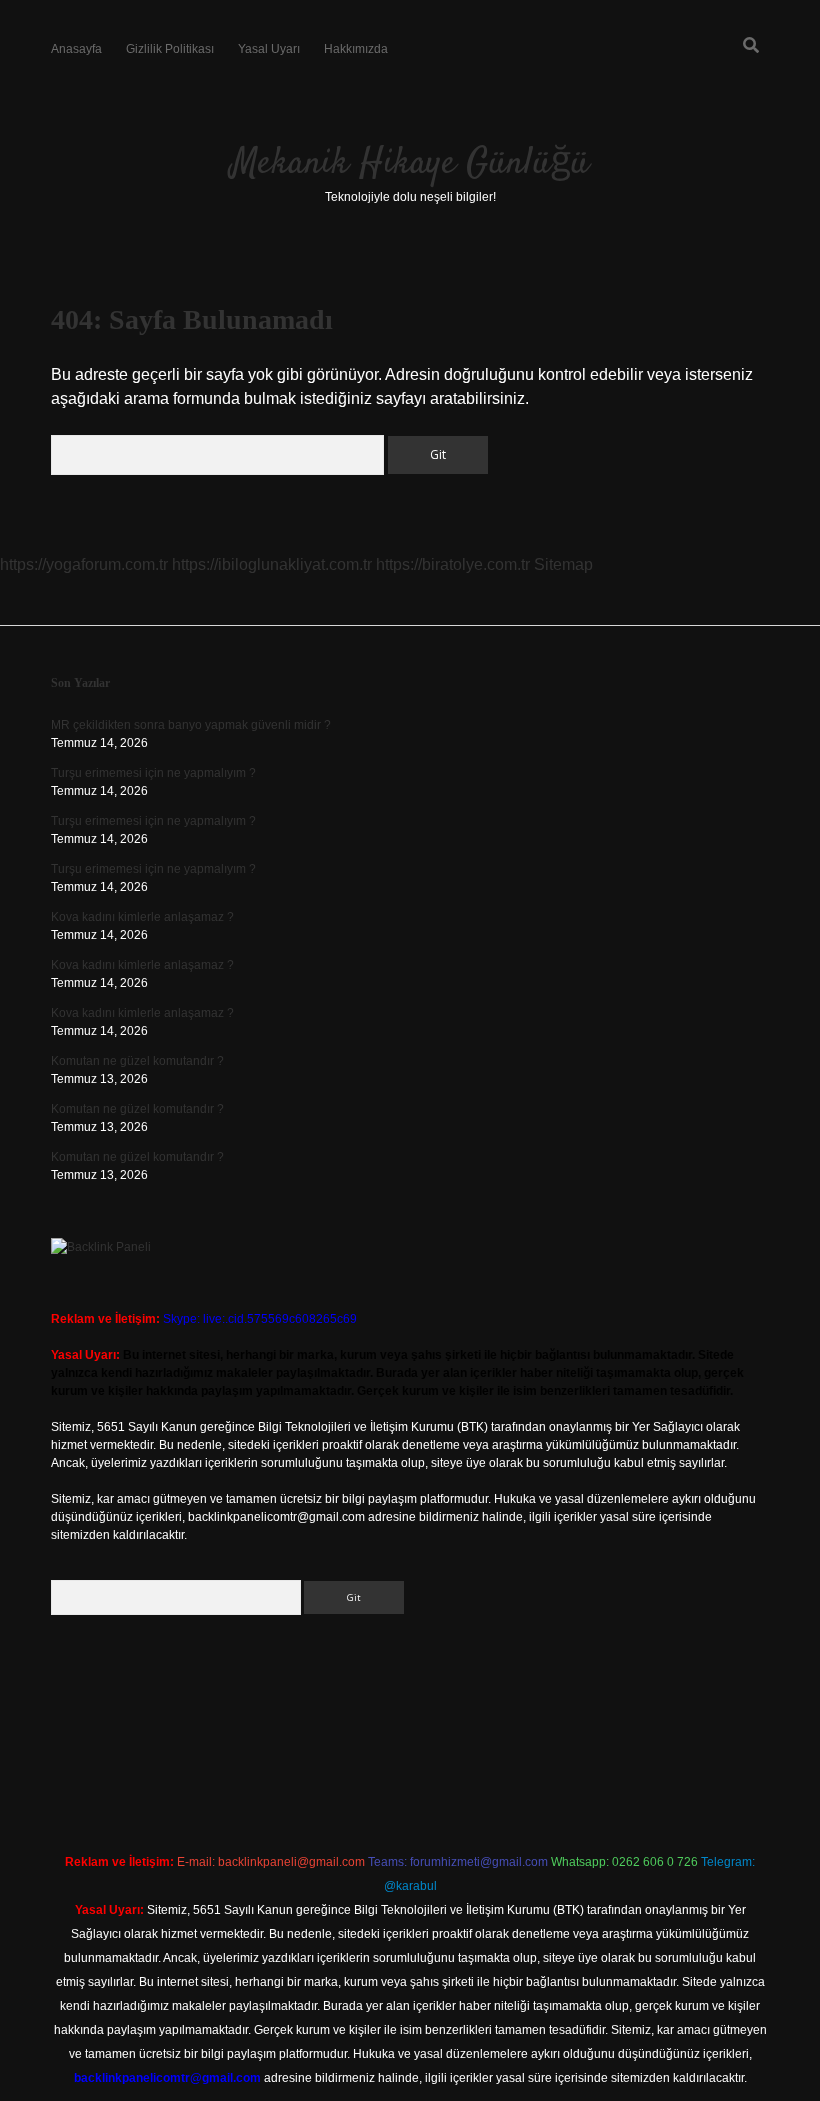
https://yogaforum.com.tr (84, 564)
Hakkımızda (356, 49)
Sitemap (563, 564)
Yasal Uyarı (269, 49)
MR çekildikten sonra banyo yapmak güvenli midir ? (191, 725)
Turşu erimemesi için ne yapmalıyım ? (153, 773)
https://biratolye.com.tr (453, 564)
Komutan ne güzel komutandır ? (137, 1061)
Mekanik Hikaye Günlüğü (410, 163)
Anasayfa (76, 49)
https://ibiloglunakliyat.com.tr (272, 564)
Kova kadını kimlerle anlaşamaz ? (142, 917)
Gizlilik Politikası (170, 49)
